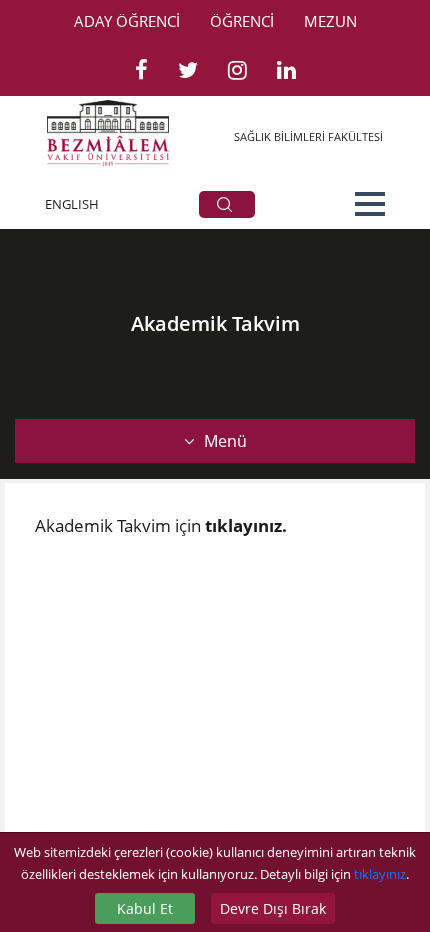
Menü (225, 441)
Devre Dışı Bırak (273, 908)
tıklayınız (380, 874)
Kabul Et (145, 908)
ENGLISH (72, 204)
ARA (227, 204)
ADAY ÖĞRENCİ (127, 21)
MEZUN (330, 21)
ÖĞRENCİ (242, 21)
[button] (370, 204)
